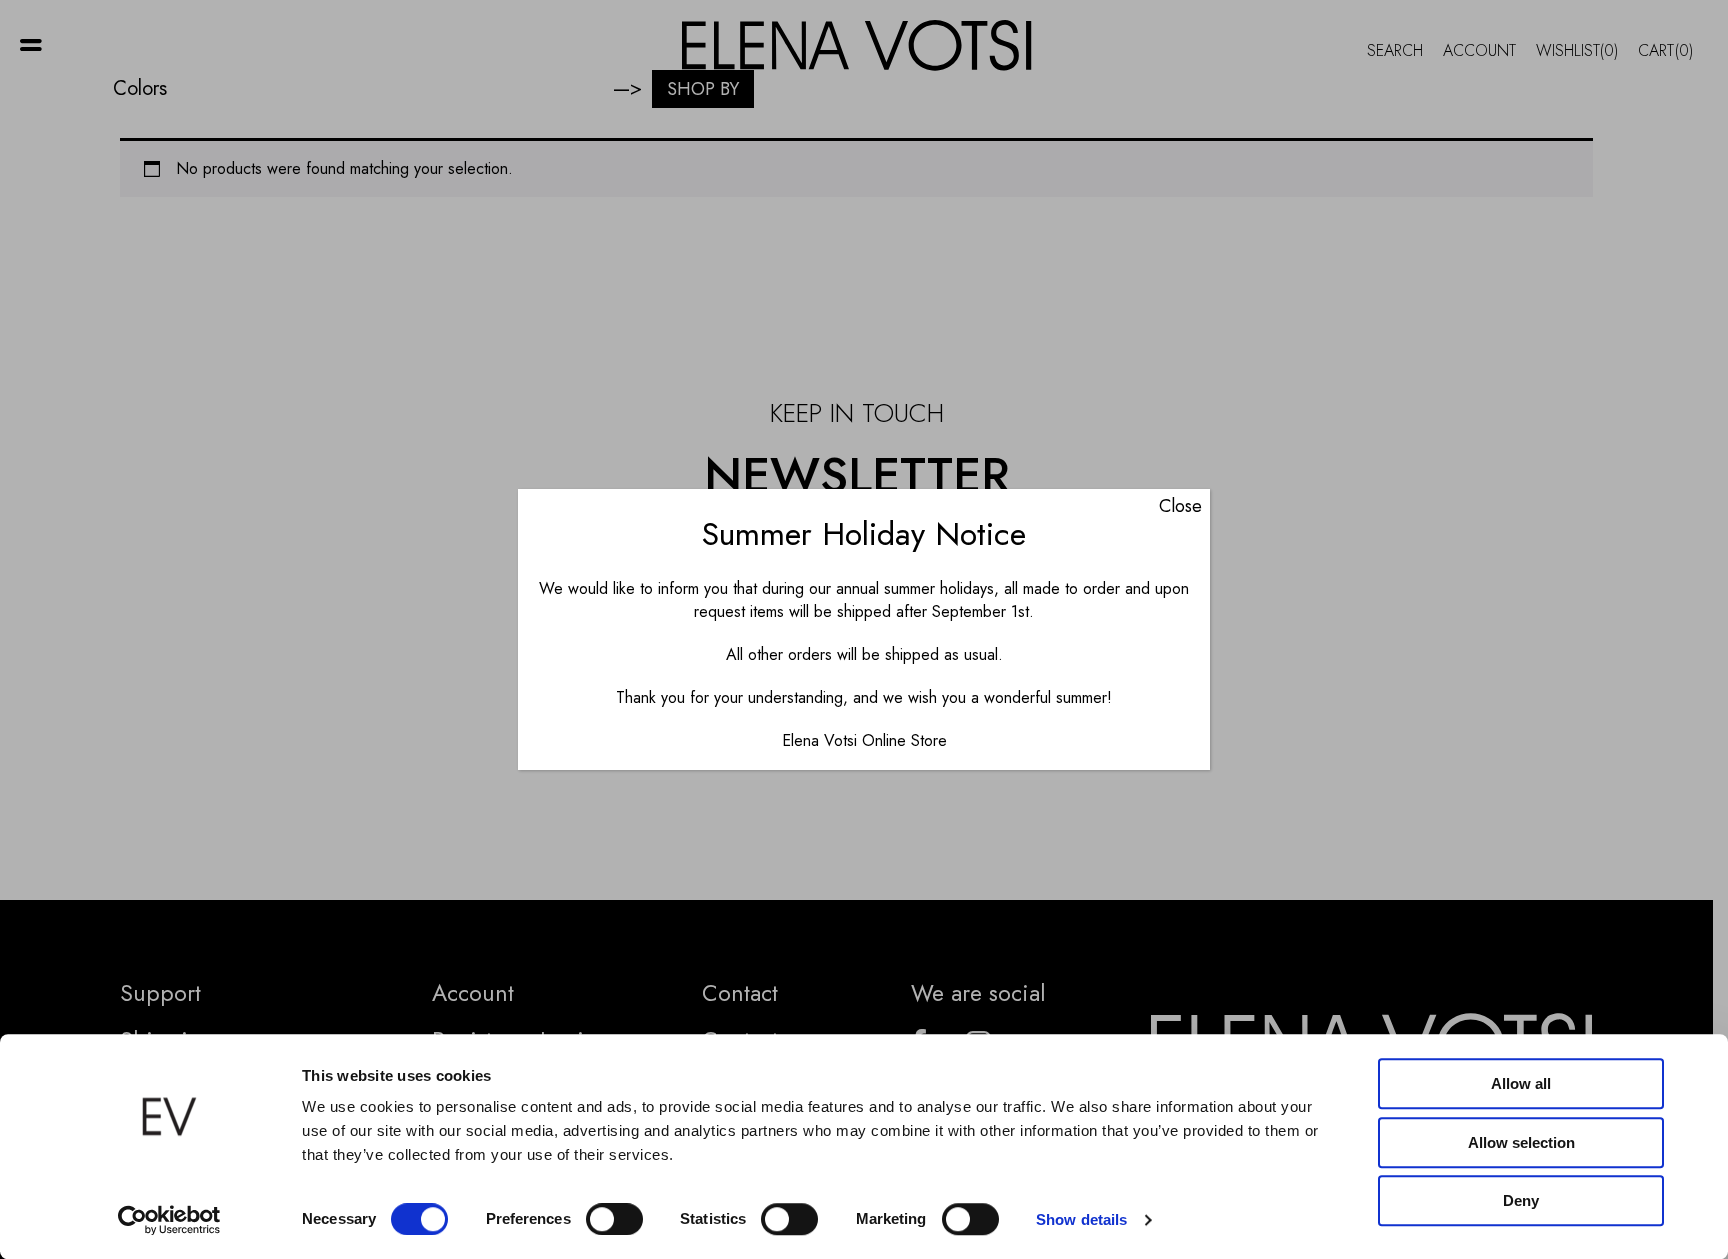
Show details (1081, 1219)
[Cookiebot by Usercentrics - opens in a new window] (169, 1220)
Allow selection (1521, 1142)
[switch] (614, 1219)
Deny (1521, 1200)
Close (1180, 506)
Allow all (1521, 1083)
